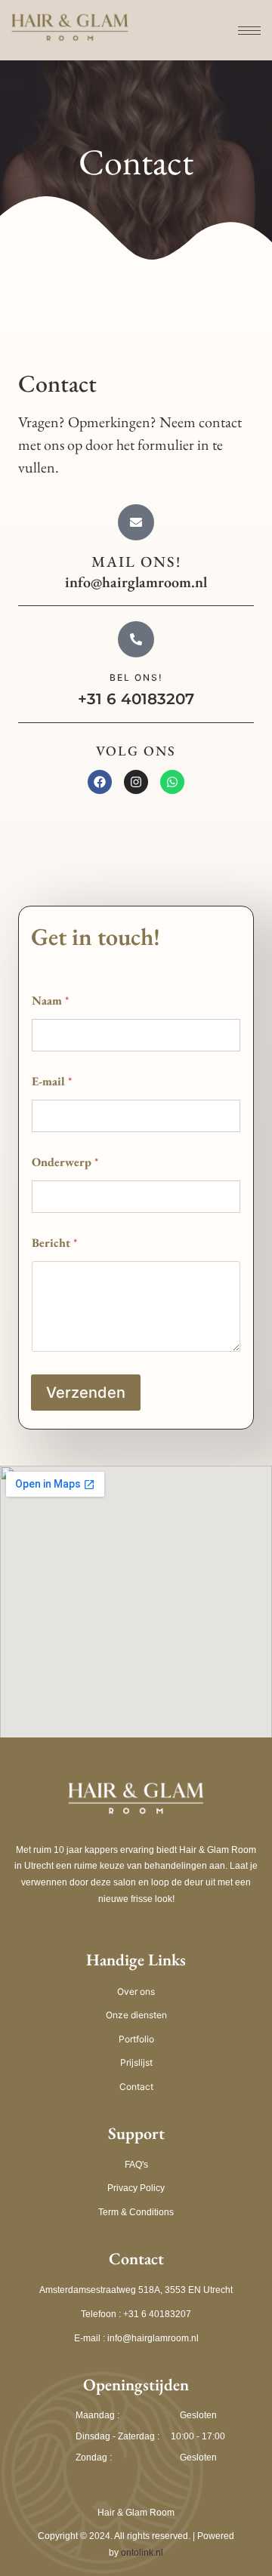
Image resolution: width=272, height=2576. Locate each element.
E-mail (52, 1081)
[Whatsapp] (172, 782)
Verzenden (86, 1393)
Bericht (54, 1243)
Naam (50, 1000)
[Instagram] (136, 782)
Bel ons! (136, 677)
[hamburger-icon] (242, 31)
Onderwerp (65, 1162)
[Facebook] (100, 782)
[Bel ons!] (136, 639)
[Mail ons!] (136, 522)
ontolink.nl (142, 2553)
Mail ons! (136, 562)
